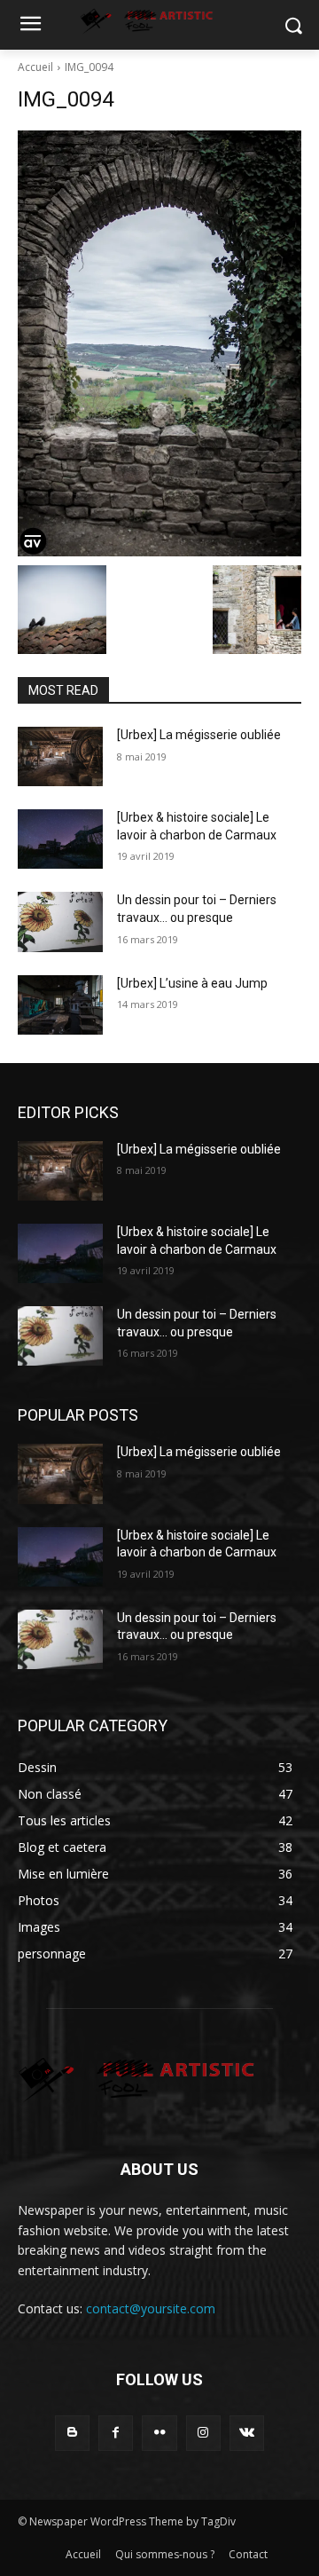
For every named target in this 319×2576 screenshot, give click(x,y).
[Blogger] (72, 2433)
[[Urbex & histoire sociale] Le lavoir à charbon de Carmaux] (60, 839)
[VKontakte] (247, 2433)
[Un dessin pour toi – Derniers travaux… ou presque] (60, 922)
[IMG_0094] (159, 343)
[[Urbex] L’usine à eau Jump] (60, 1005)
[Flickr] (159, 2433)
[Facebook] (116, 2433)
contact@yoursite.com (151, 2308)
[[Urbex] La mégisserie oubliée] (60, 756)
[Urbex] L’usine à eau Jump (192, 983)
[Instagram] (203, 2433)
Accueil (35, 67)
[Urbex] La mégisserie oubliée (199, 735)
